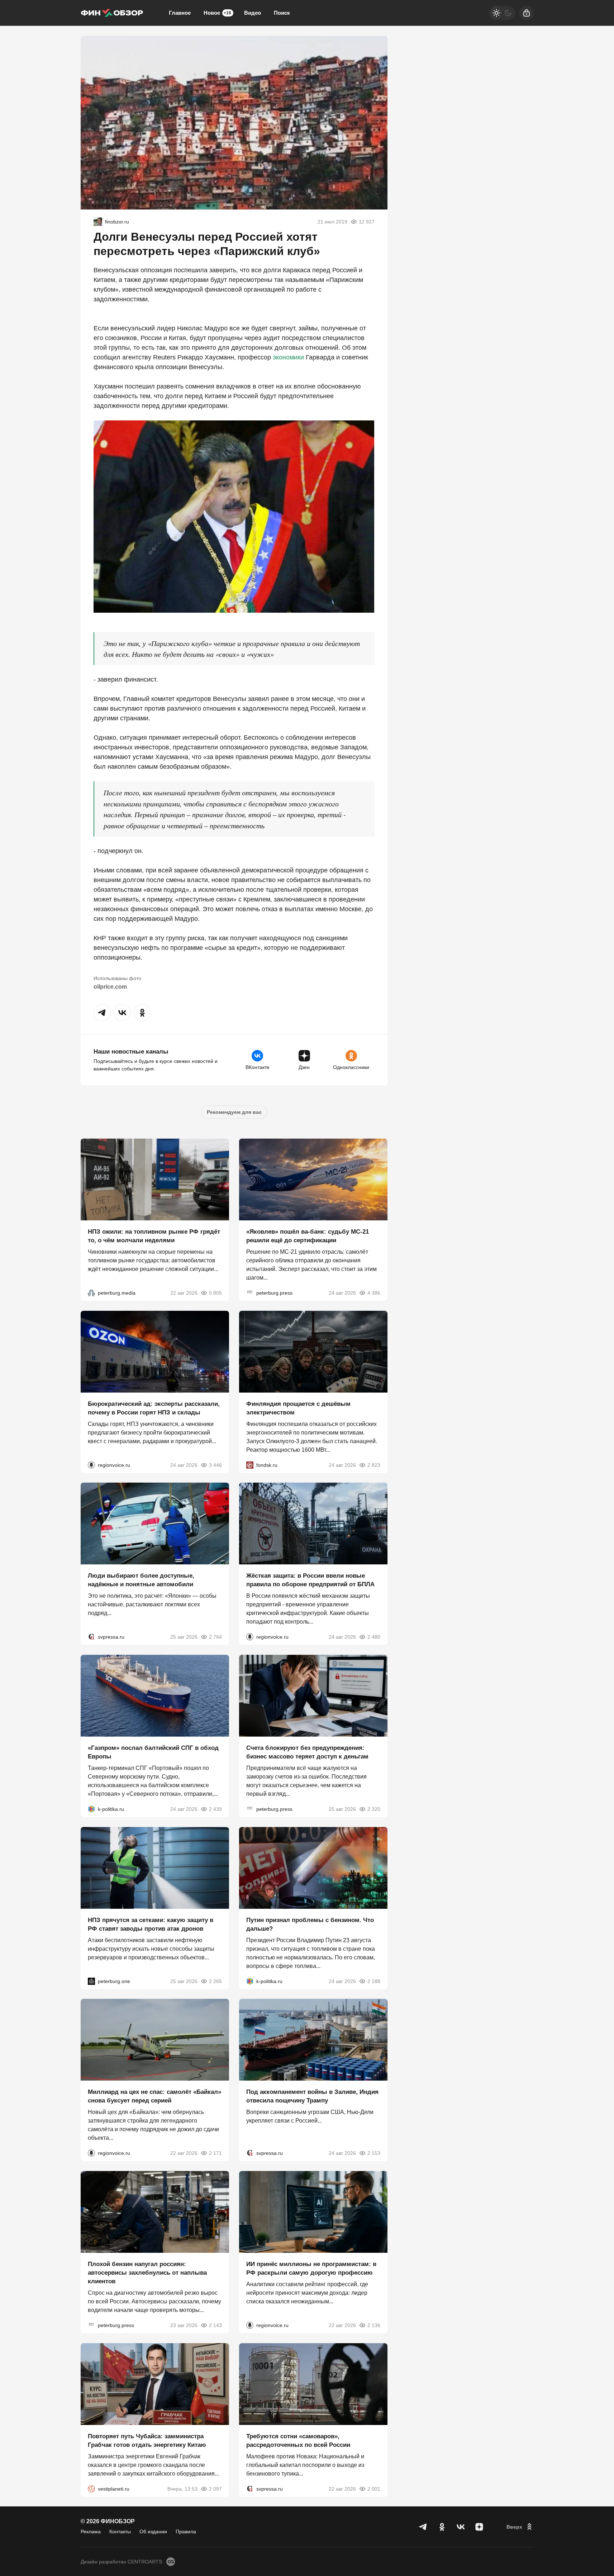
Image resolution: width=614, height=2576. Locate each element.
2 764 (215, 1637)
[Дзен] (479, 2527)
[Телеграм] (423, 2527)
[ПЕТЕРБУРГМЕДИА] (91, 1293)
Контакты (120, 2532)
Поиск (282, 13)
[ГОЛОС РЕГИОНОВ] (91, 1465)
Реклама (91, 2532)
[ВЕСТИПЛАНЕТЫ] (91, 2488)
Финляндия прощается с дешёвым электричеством (298, 1408)
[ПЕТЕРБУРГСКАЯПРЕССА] (250, 1293)
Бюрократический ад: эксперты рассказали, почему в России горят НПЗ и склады (154, 1408)
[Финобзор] (112, 13)
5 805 (215, 1293)
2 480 (374, 1637)
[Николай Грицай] (98, 222)
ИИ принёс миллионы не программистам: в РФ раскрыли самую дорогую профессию (311, 2268)
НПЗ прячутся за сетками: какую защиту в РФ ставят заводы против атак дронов (151, 1924)
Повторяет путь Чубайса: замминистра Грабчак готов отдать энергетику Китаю (147, 2440)
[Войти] (527, 13)
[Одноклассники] (442, 2527)
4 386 (374, 1293)
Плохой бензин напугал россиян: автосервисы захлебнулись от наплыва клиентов (147, 2273)
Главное (180, 13)
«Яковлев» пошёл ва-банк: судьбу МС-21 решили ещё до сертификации (308, 1236)
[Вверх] (520, 2527)
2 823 (374, 1465)
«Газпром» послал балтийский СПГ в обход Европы (153, 1752)
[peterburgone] (91, 1981)
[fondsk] (250, 1465)
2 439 (215, 1809)
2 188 (374, 1981)
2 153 (374, 2153)
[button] (102, 1013)
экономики (288, 357)
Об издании (153, 2532)
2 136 (374, 2325)
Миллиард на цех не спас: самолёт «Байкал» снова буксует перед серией (154, 2096)
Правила (186, 2532)
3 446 (215, 1465)
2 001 (374, 2488)
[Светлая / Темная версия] (502, 13)
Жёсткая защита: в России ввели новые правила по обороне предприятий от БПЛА (310, 1580)
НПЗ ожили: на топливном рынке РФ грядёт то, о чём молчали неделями (154, 1236)
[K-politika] (91, 1809)
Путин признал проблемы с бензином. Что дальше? (310, 1924)
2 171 (215, 2153)
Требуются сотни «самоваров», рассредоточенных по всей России (298, 2440)
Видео (253, 13)
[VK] (461, 2527)
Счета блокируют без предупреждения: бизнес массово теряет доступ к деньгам (307, 1752)
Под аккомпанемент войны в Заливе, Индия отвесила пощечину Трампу (312, 2096)
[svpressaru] (91, 1637)
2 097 (215, 2488)
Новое (217, 13)
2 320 (374, 1809)
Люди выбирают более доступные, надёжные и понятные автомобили (141, 1580)
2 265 (215, 1981)
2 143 (215, 2325)
